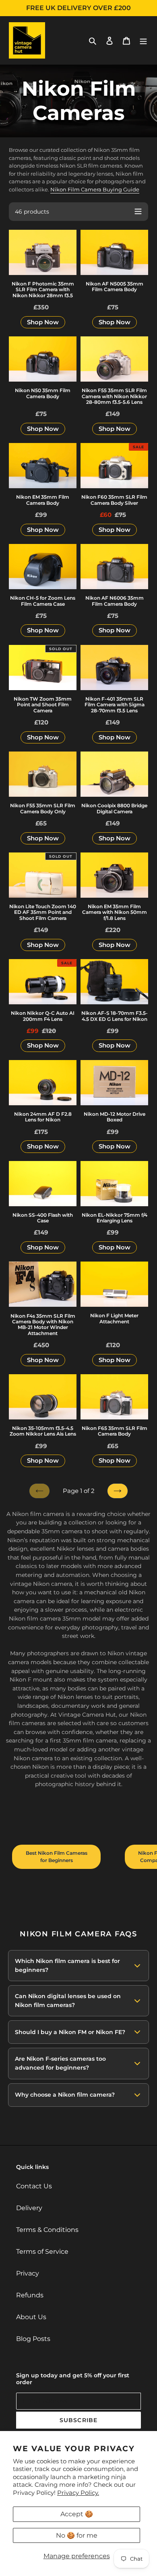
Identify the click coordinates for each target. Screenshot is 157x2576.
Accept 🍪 (77, 2514)
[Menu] (143, 40)
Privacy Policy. (78, 2493)
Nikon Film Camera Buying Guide (95, 189)
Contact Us (34, 2186)
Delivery (29, 2208)
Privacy (28, 2273)
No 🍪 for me (77, 2535)
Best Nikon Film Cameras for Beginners (57, 1857)
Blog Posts (33, 2339)
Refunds (30, 2295)
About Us (31, 2317)
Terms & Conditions (47, 2230)
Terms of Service (42, 2252)
